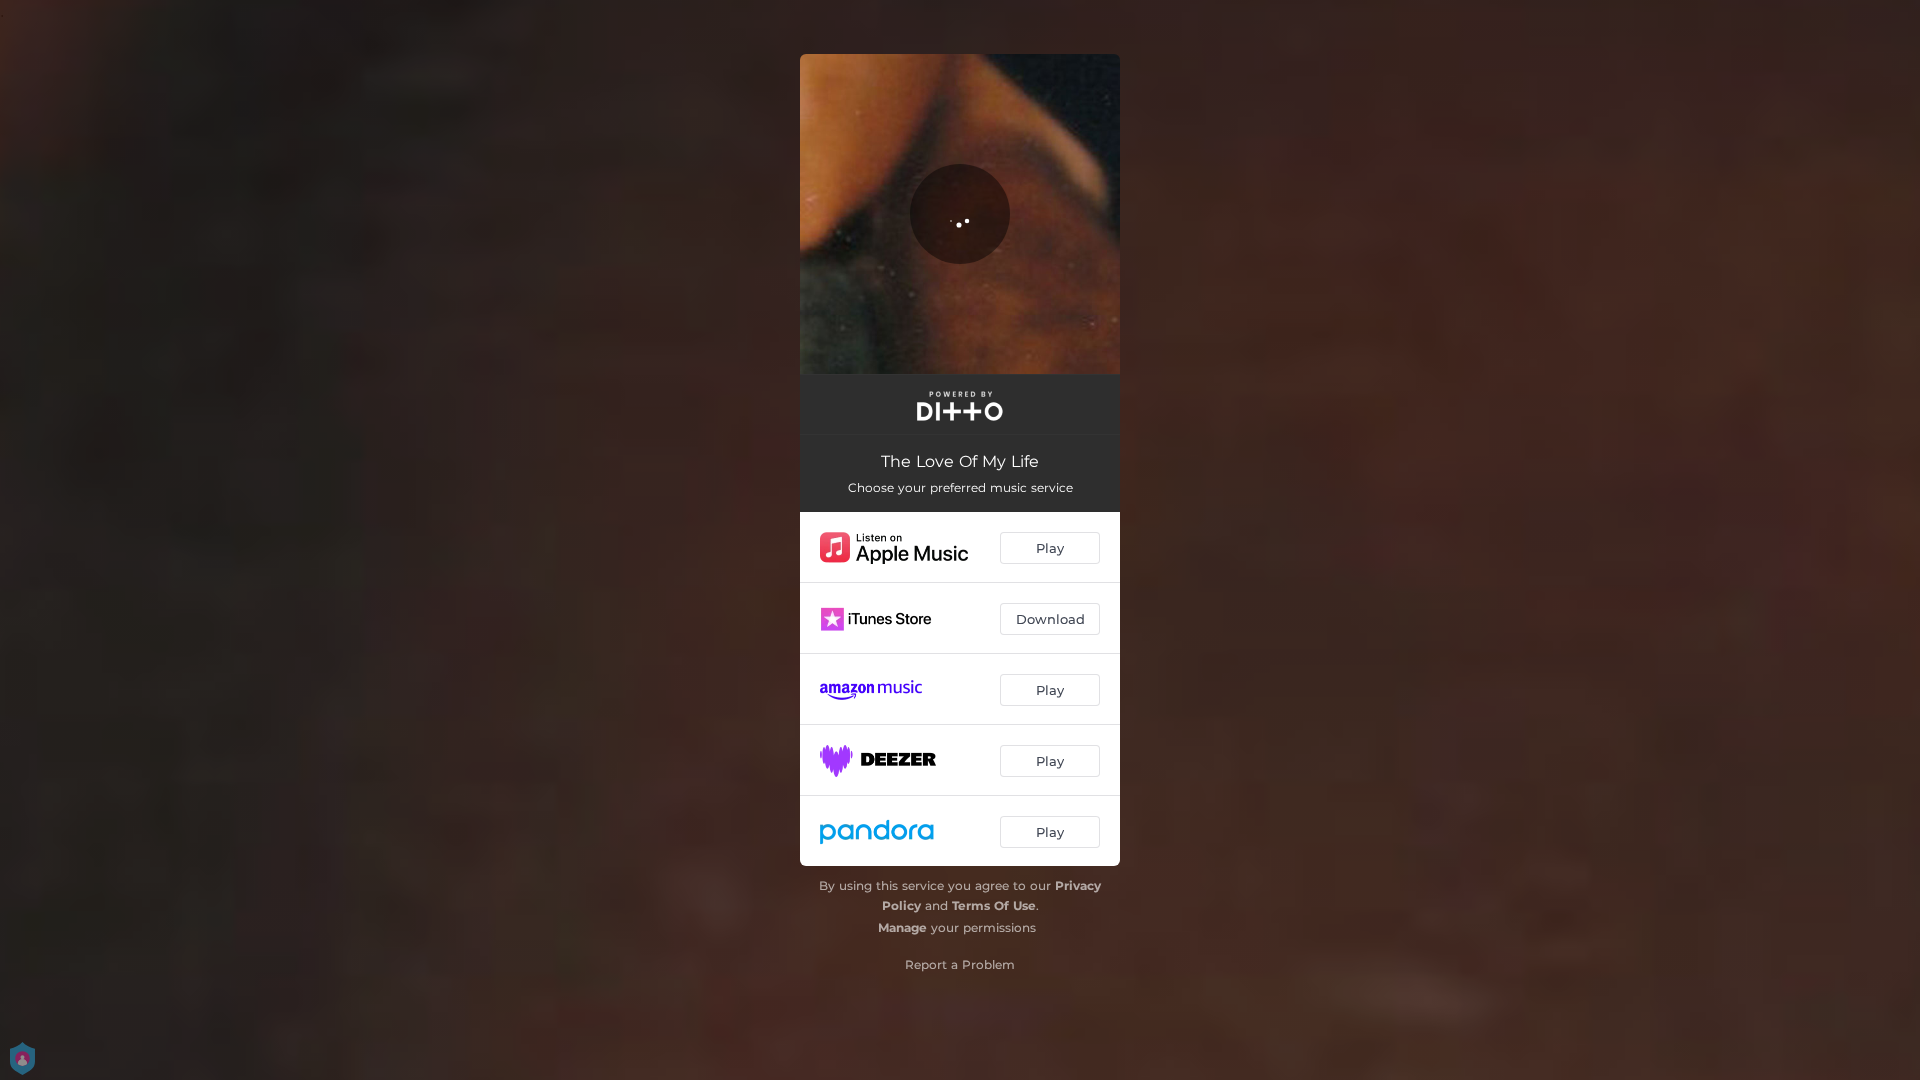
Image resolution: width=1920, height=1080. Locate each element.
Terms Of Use (994, 905)
